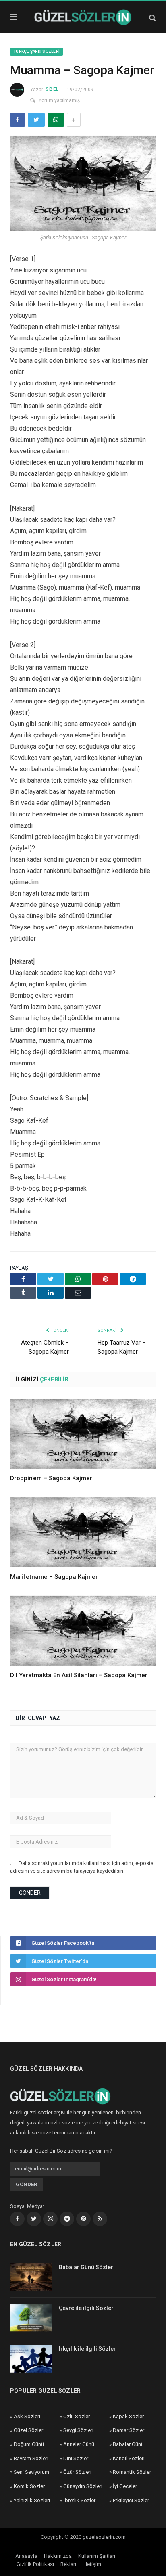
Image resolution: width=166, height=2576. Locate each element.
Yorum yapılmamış (59, 100)
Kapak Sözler (128, 2416)
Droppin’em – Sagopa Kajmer (51, 1478)
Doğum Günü (29, 2444)
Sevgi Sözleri (78, 2430)
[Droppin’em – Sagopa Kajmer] (83, 1434)
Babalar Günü (128, 2444)
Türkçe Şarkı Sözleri (36, 51)
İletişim (93, 2564)
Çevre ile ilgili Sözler (86, 2308)
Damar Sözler (129, 2430)
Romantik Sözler (132, 2472)
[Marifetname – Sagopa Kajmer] (83, 1532)
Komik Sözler (29, 2486)
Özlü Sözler (77, 2416)
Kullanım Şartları (97, 2556)
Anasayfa (26, 2556)
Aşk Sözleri (27, 2416)
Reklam (69, 2564)
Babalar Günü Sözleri (87, 2267)
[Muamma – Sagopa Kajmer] (83, 185)
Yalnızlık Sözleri (32, 2500)
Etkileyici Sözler (131, 2500)
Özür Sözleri (77, 2472)
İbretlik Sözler (79, 2500)
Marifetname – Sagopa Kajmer (54, 1577)
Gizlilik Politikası (35, 2564)
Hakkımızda (58, 2556)
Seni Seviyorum (31, 2472)
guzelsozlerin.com (104, 2537)
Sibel (52, 89)
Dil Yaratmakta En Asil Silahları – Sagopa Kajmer (79, 1675)
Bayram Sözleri (31, 2458)
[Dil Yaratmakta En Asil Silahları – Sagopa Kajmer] (83, 1631)
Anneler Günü (79, 2444)
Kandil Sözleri (129, 2458)
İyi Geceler (125, 2486)
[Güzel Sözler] (83, 16)
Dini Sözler (76, 2458)
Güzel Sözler (28, 2430)
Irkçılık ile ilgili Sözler (87, 2349)
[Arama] (153, 18)
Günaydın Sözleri (83, 2486)
